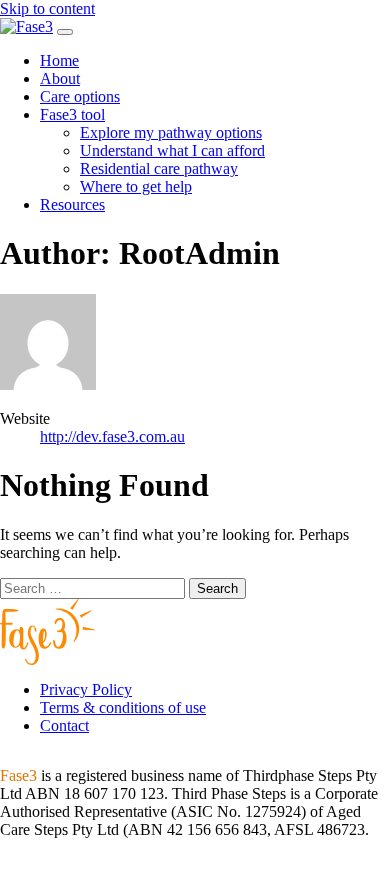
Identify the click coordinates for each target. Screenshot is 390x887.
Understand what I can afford (172, 150)
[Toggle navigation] (65, 32)
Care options (80, 96)
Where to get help (136, 186)
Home (59, 60)
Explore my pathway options (171, 132)
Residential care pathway (159, 168)
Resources (72, 204)
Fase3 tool (72, 114)
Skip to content (47, 8)
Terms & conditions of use (123, 707)
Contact (64, 725)
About (60, 78)
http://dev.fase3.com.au (112, 436)
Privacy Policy (86, 689)
